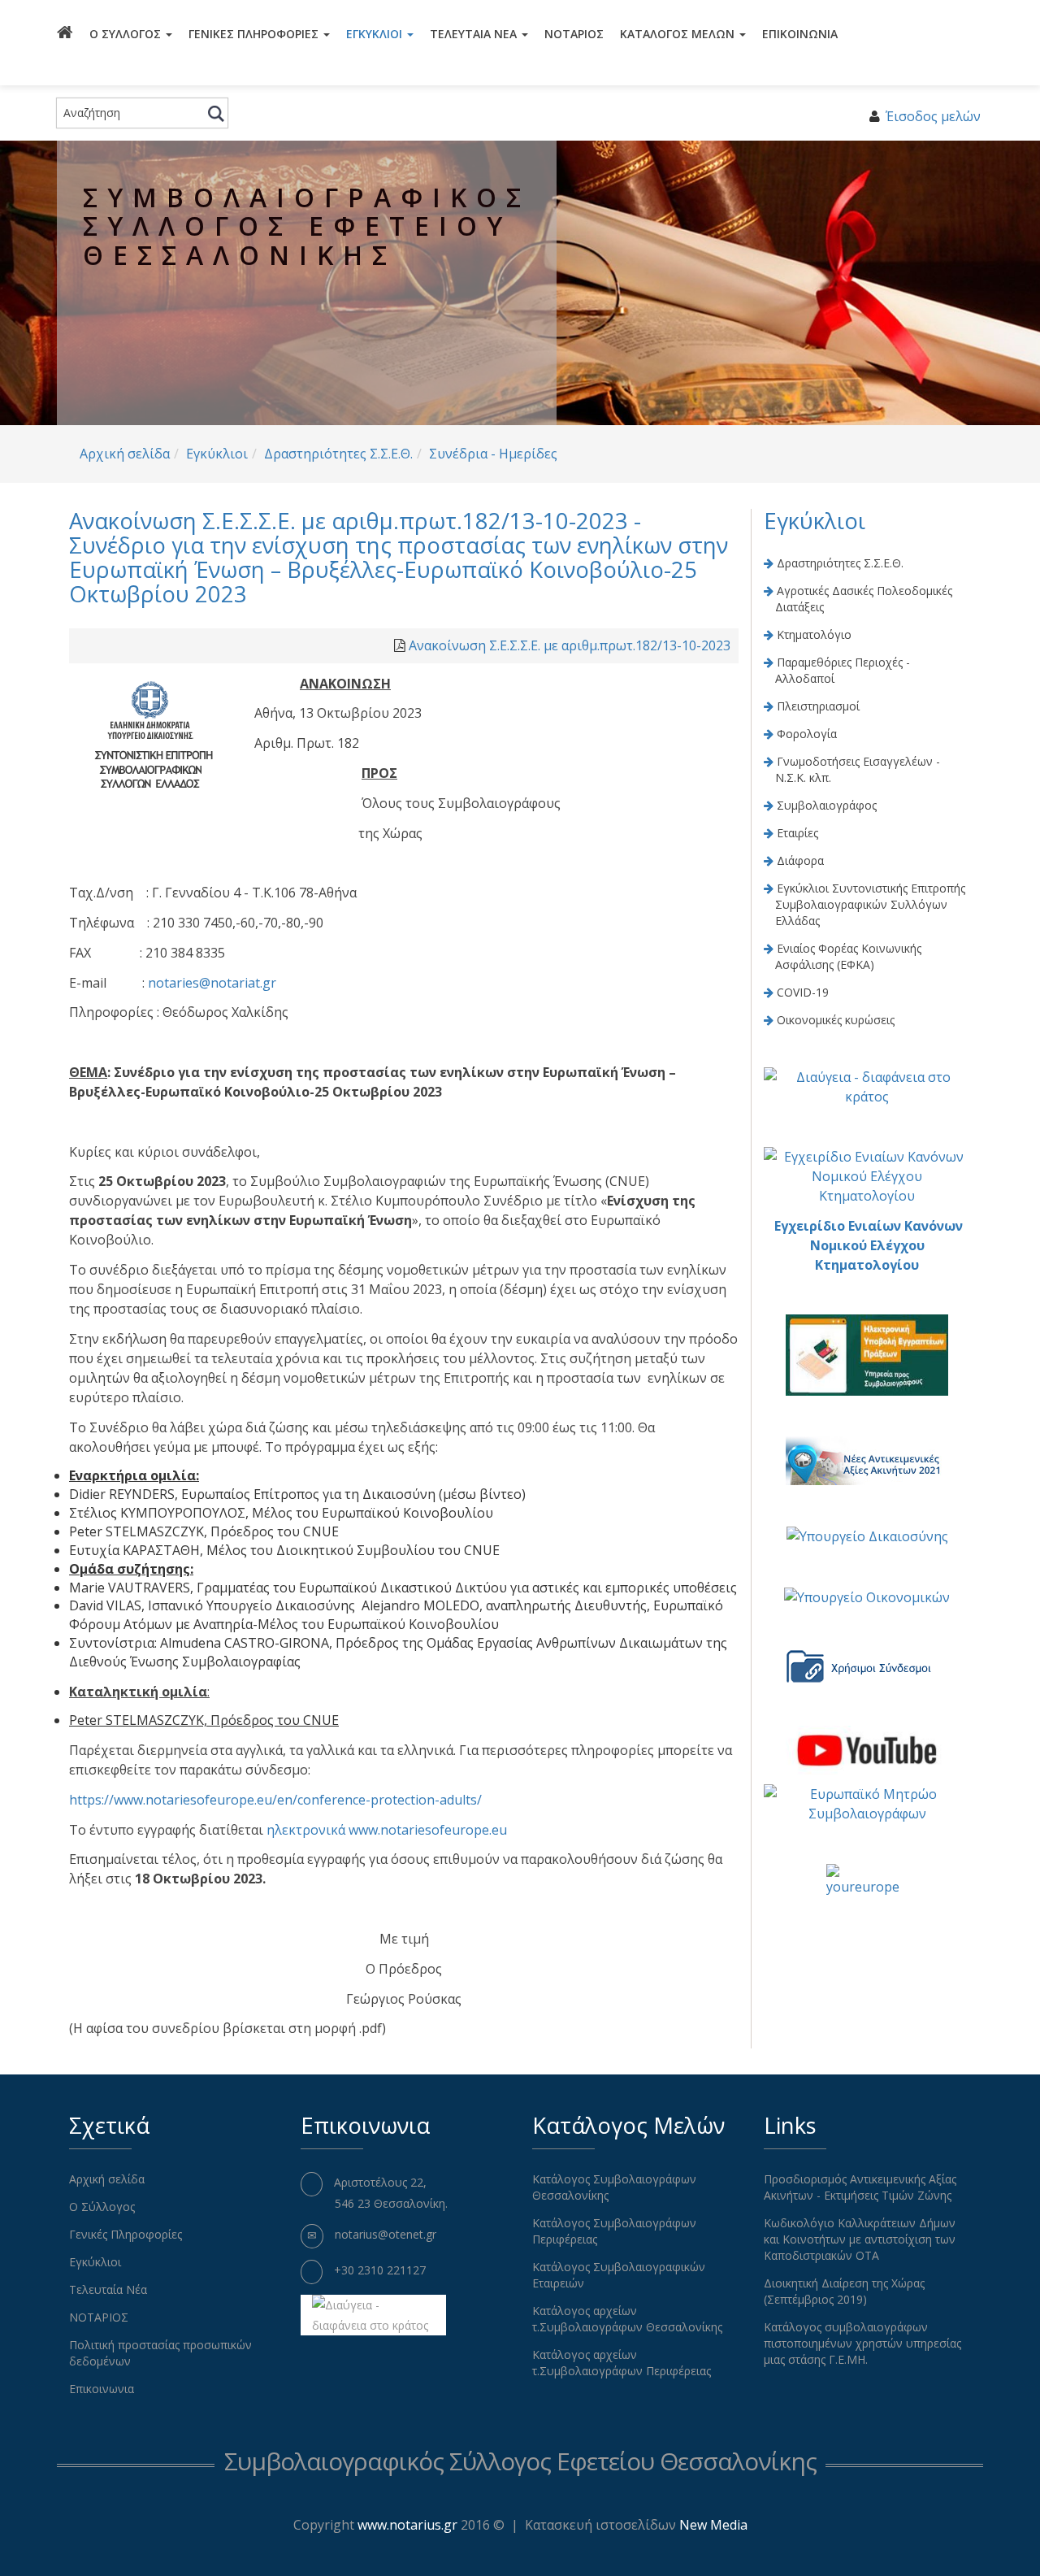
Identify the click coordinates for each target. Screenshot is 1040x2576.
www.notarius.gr (407, 2525)
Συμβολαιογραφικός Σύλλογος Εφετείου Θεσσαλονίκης (520, 2461)
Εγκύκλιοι (376, 34)
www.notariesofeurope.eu (428, 1830)
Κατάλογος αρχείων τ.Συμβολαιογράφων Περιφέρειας (622, 2363)
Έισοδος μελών (933, 116)
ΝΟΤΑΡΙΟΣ (574, 34)
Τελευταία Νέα (475, 34)
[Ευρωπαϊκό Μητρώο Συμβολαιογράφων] (867, 1803)
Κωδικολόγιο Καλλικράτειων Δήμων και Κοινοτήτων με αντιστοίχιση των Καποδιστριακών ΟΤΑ (860, 2239)
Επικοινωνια (800, 34)
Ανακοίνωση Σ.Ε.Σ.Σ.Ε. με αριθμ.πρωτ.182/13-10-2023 (570, 645)
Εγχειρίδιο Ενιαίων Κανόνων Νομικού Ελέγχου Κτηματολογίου (869, 1245)
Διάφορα (800, 860)
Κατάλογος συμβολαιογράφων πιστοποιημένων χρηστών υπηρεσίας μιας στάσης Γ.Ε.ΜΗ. (862, 2343)
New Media (713, 2525)
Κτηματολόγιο (814, 634)
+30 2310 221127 (380, 2270)
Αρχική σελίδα (125, 454)
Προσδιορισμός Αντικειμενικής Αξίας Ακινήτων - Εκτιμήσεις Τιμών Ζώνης (860, 2187)
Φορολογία (807, 734)
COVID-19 (803, 992)
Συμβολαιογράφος (827, 805)
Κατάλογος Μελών (679, 34)
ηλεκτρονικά (306, 1830)
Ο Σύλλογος (127, 34)
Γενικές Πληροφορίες (255, 34)
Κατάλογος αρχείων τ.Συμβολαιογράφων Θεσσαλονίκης (627, 2319)
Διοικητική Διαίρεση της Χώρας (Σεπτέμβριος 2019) (844, 2291)
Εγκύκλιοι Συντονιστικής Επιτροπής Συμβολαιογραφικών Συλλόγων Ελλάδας (870, 904)
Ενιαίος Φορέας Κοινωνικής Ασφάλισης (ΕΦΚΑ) (848, 956)
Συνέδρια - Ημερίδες (493, 454)
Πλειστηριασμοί (818, 706)
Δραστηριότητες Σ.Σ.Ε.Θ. (338, 454)
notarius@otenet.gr (386, 2234)
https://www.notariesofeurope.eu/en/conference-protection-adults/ (275, 1800)
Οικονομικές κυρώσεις (836, 1020)
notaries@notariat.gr (212, 983)
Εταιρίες (797, 833)
